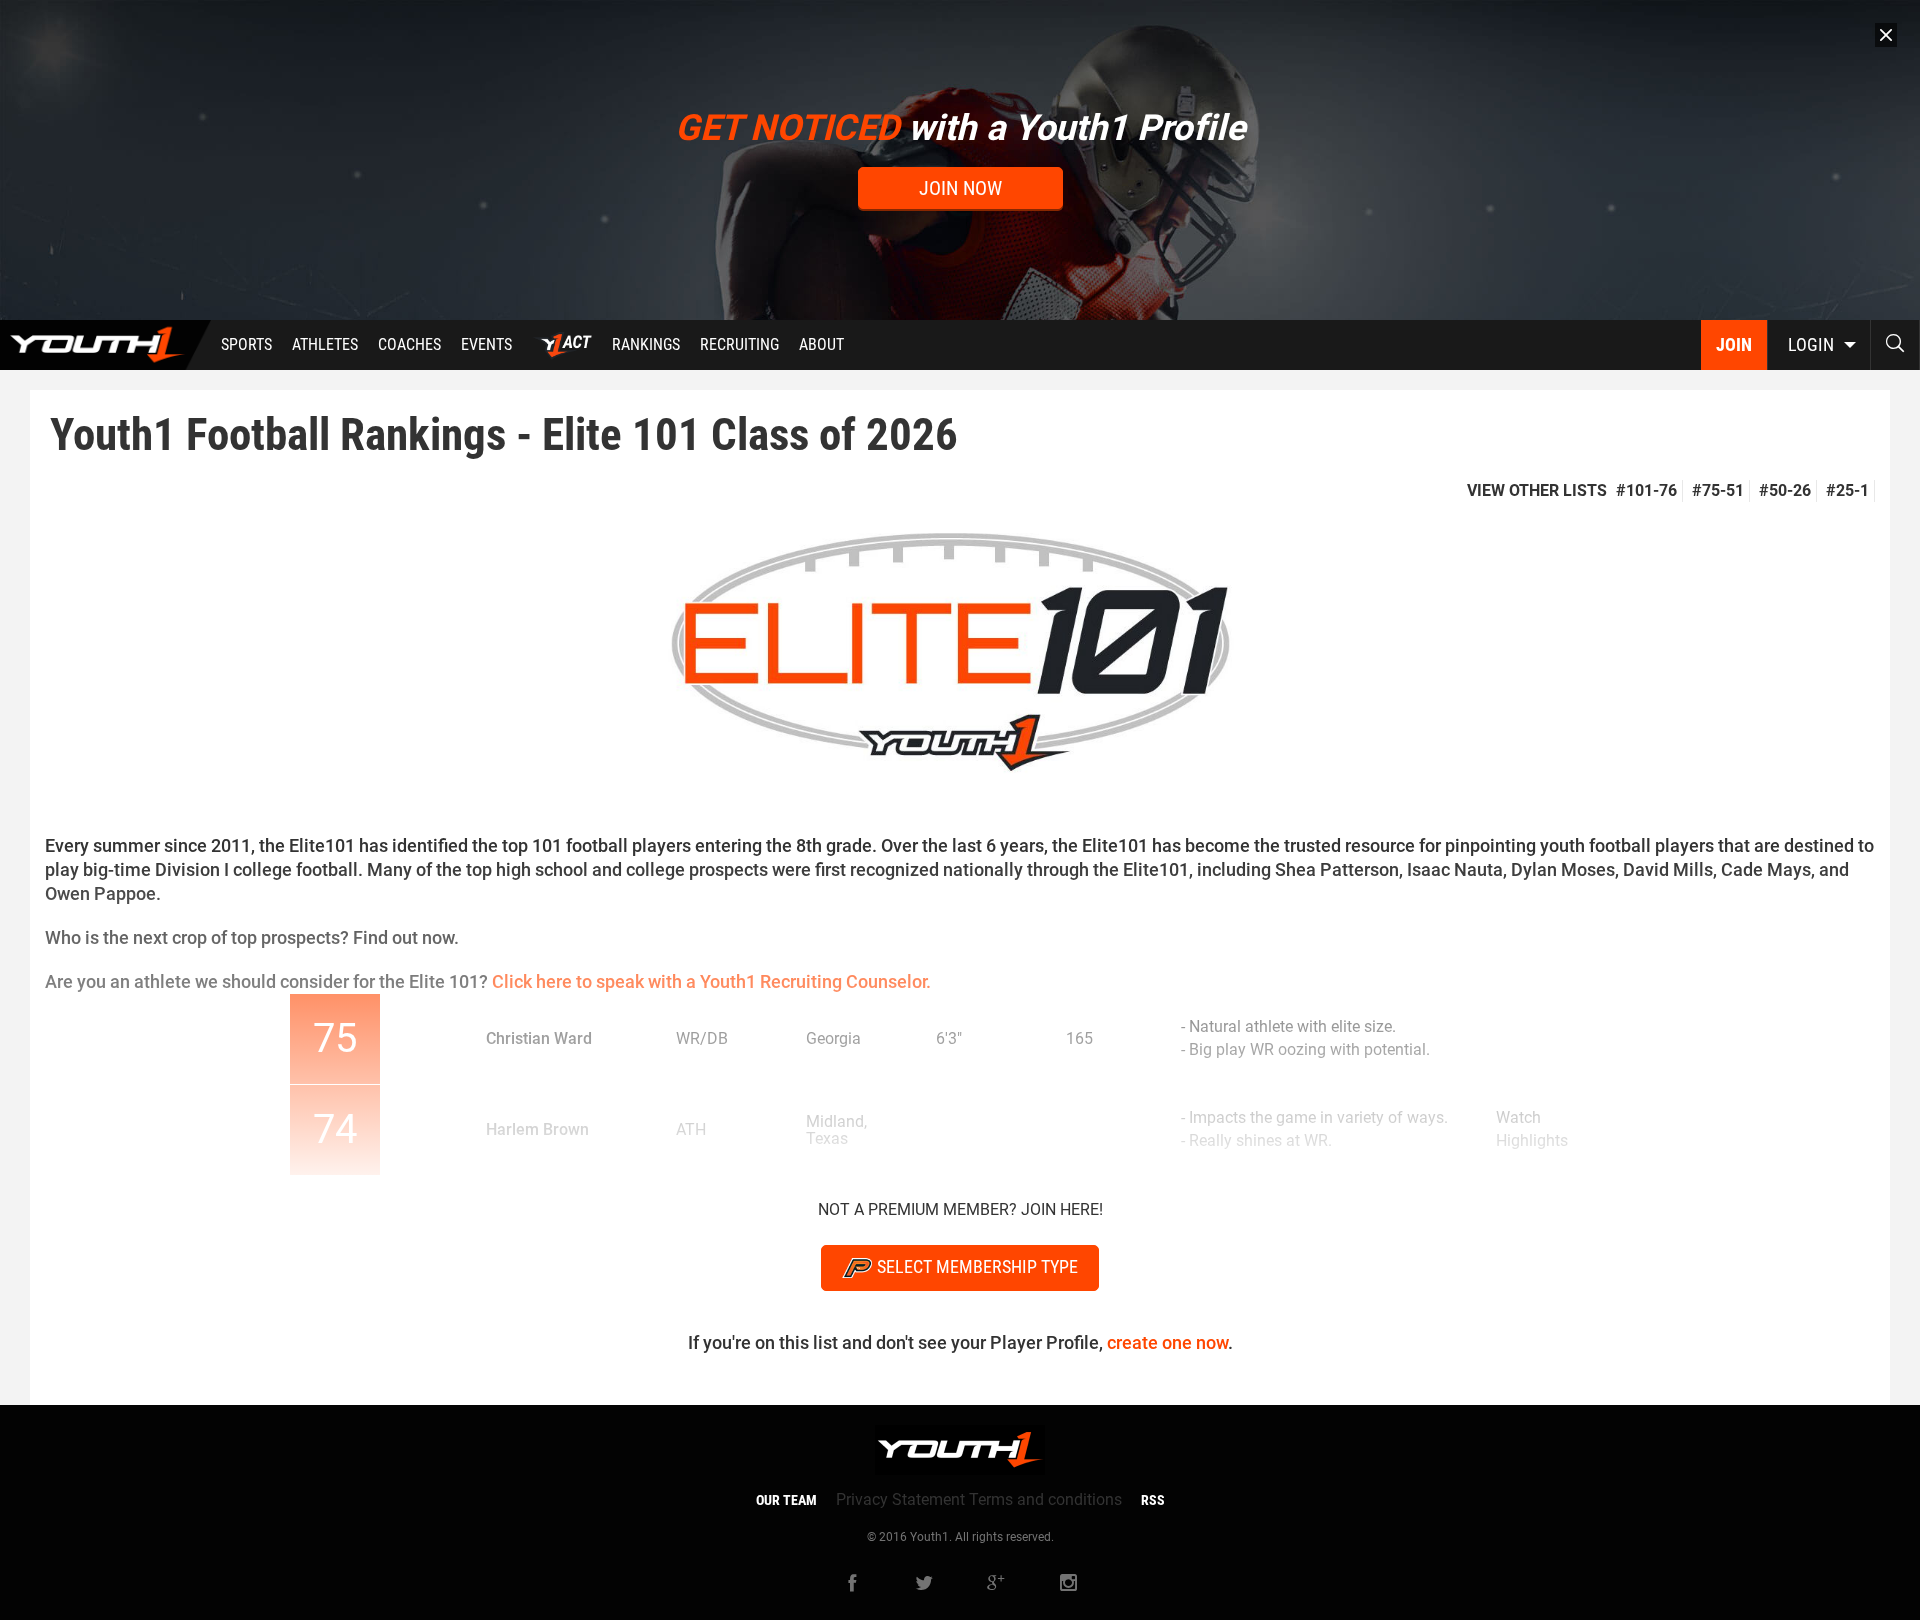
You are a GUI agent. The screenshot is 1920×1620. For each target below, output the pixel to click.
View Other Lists (1537, 490)
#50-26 (1785, 490)
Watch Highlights (1532, 1129)
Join (1734, 344)
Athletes (325, 344)
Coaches (409, 344)
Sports (246, 344)
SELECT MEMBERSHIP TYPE (977, 1266)
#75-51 (1718, 490)
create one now (1167, 1342)
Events (486, 344)
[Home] (105, 345)
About (821, 344)
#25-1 (1847, 490)
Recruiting (739, 344)
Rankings (646, 344)
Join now (960, 188)
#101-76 (1646, 490)
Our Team (786, 1500)
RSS (1153, 1500)
